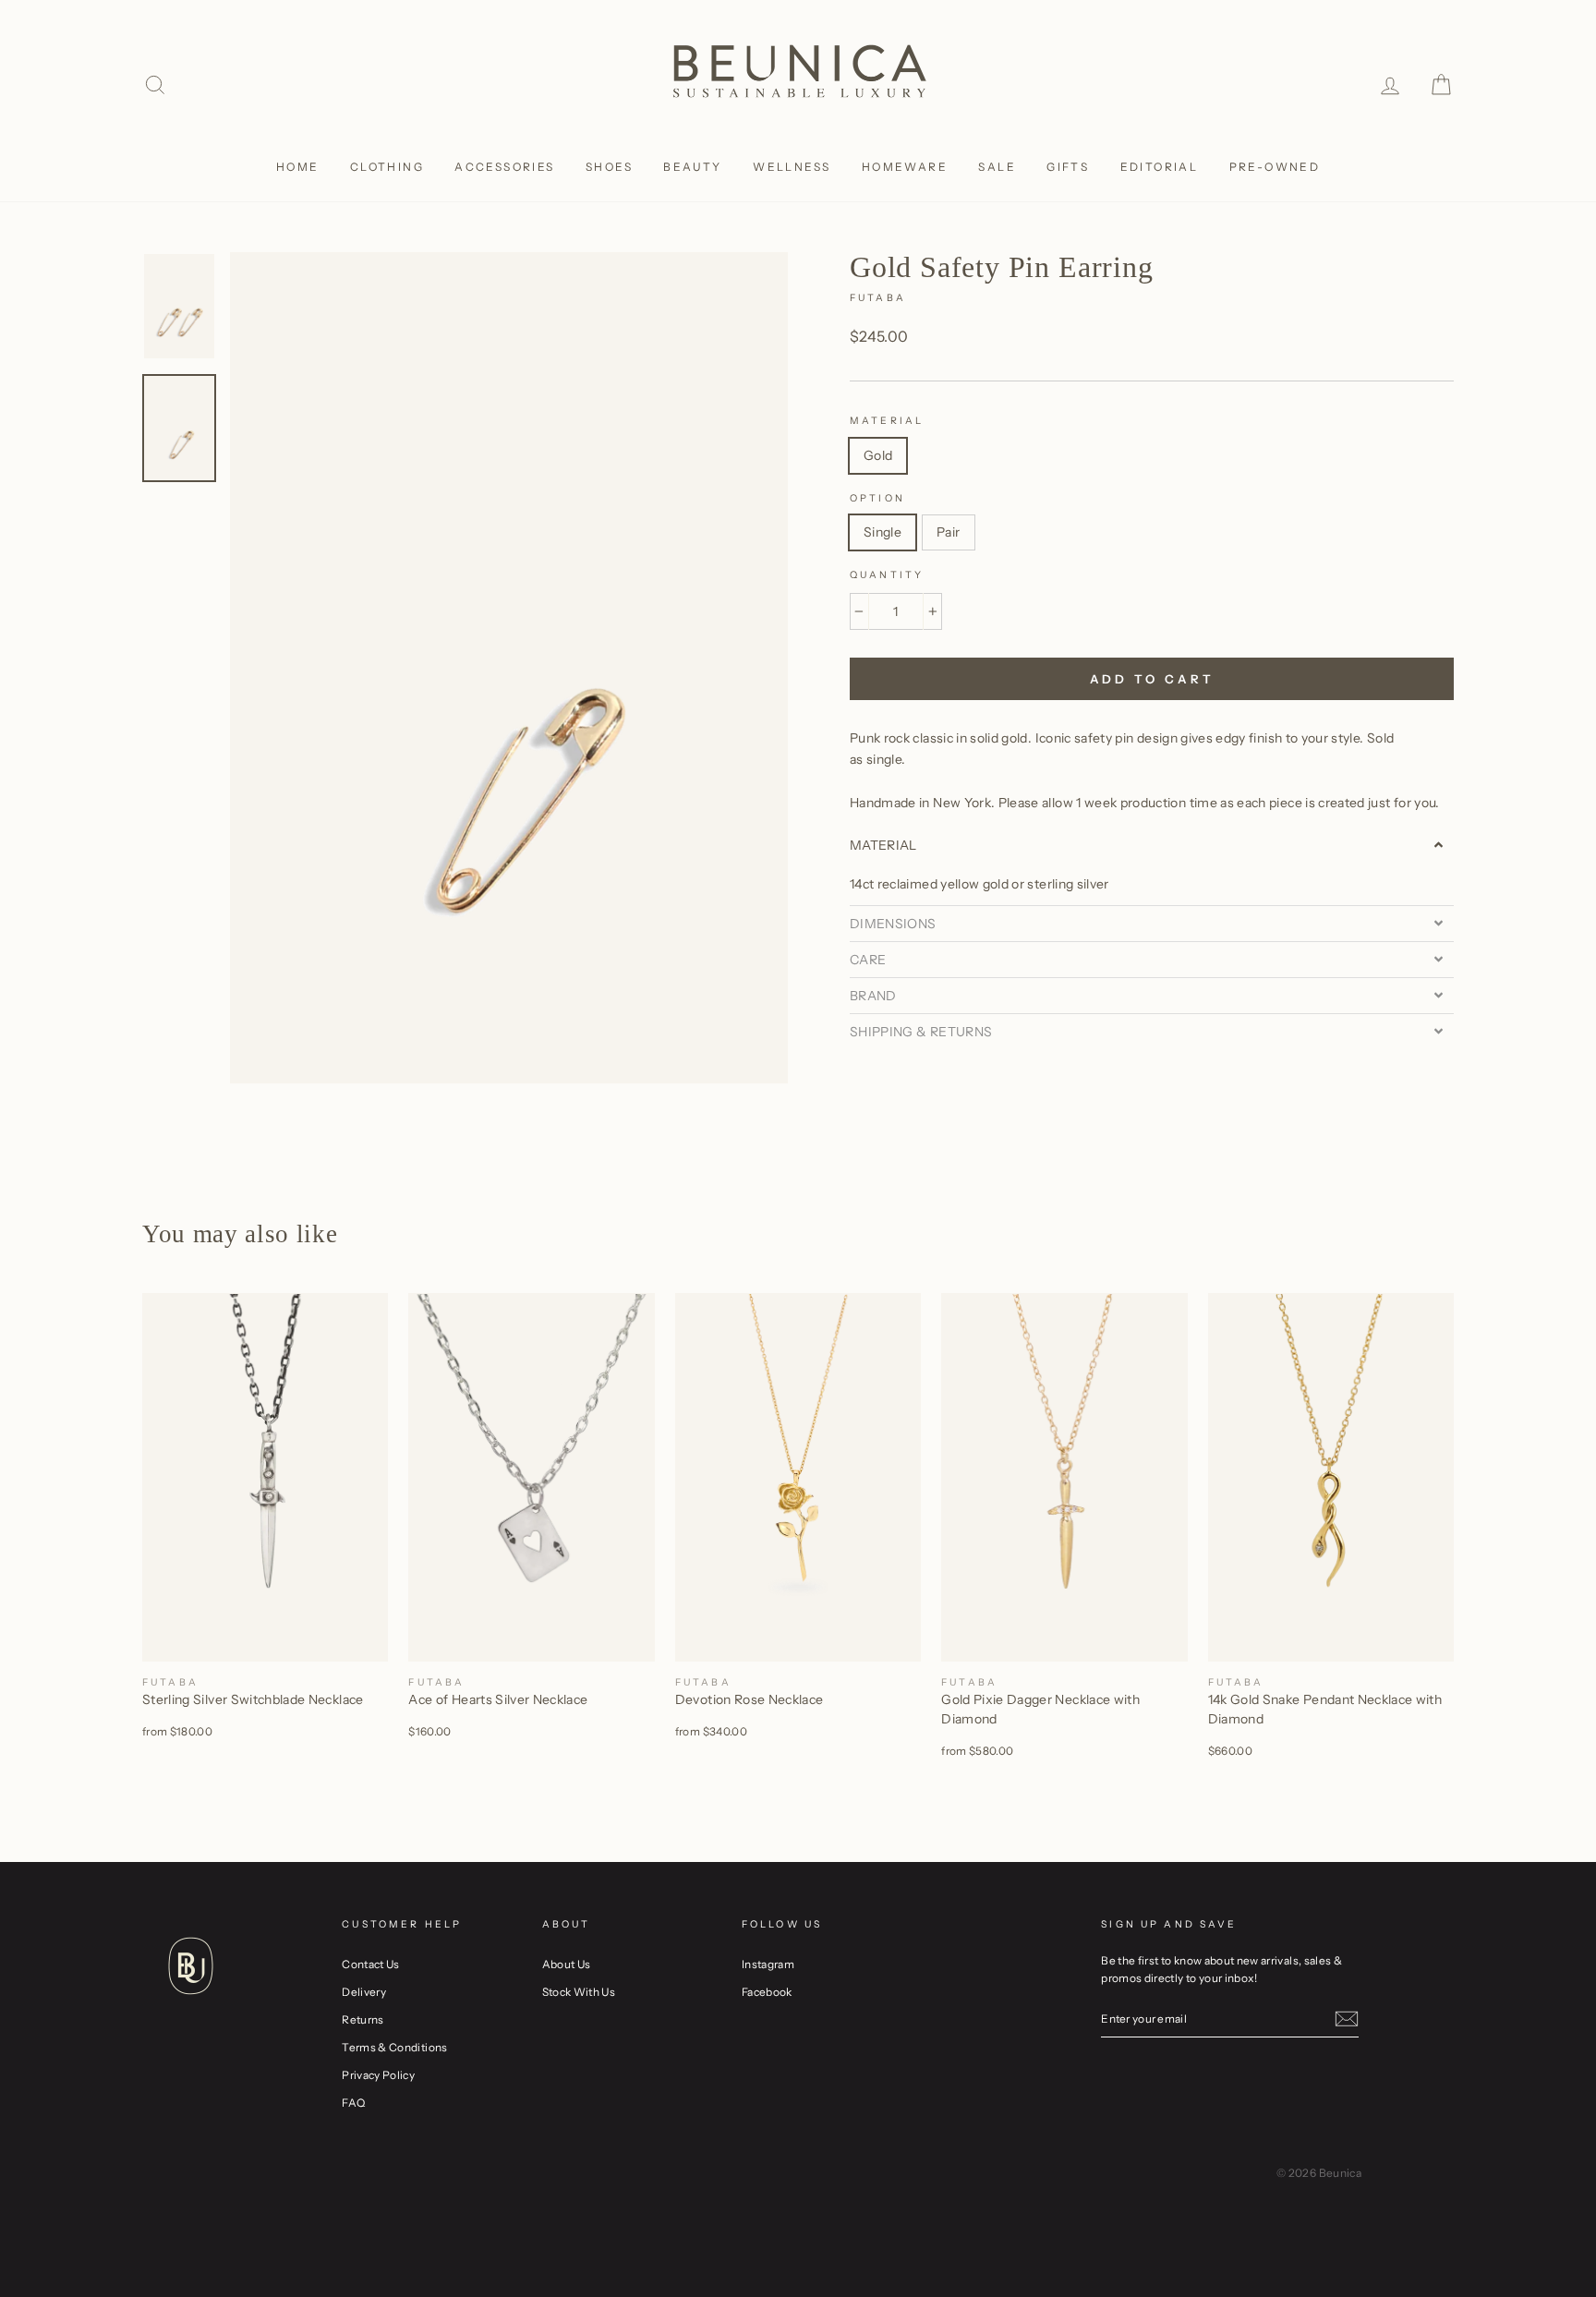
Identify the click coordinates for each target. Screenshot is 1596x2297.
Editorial (1160, 167)
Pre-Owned (1275, 167)
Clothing (387, 167)
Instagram (768, 1964)
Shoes (609, 167)
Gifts (1068, 167)
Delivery (364, 1992)
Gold (878, 455)
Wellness (792, 167)
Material (887, 421)
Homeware (905, 167)
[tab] (1152, 845)
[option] (509, 668)
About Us (567, 1964)
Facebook (767, 1992)
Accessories (504, 167)
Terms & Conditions (394, 2047)
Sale (997, 167)
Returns (363, 2019)
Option (877, 498)
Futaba (878, 298)
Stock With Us (579, 1992)
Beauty (692, 167)
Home (298, 167)
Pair (948, 532)
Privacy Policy (378, 2075)
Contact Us (371, 1964)
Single (883, 532)
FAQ (353, 2103)
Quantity (887, 575)
